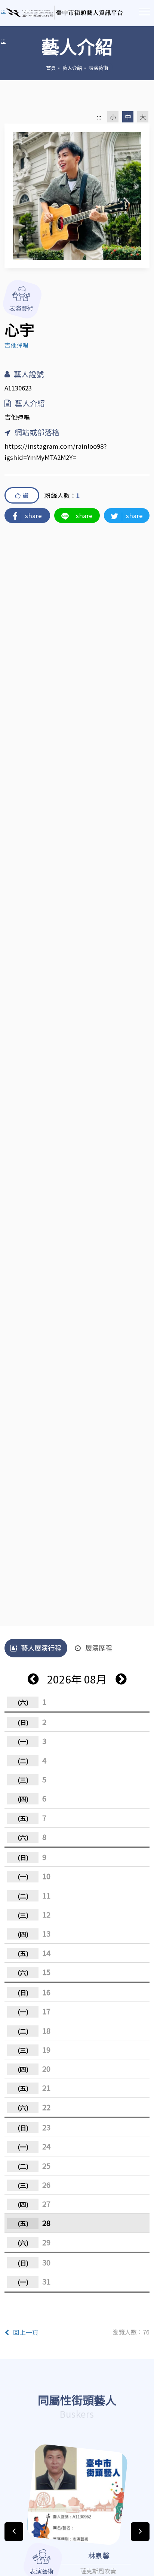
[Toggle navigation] (144, 12)
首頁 (51, 68)
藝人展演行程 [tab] (41, 1648)
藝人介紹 (72, 68)
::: (3, 40)
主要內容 (15, 11)
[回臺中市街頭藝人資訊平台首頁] (65, 13)
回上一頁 (26, 2332)
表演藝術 (98, 68)
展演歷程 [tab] (99, 1648)
